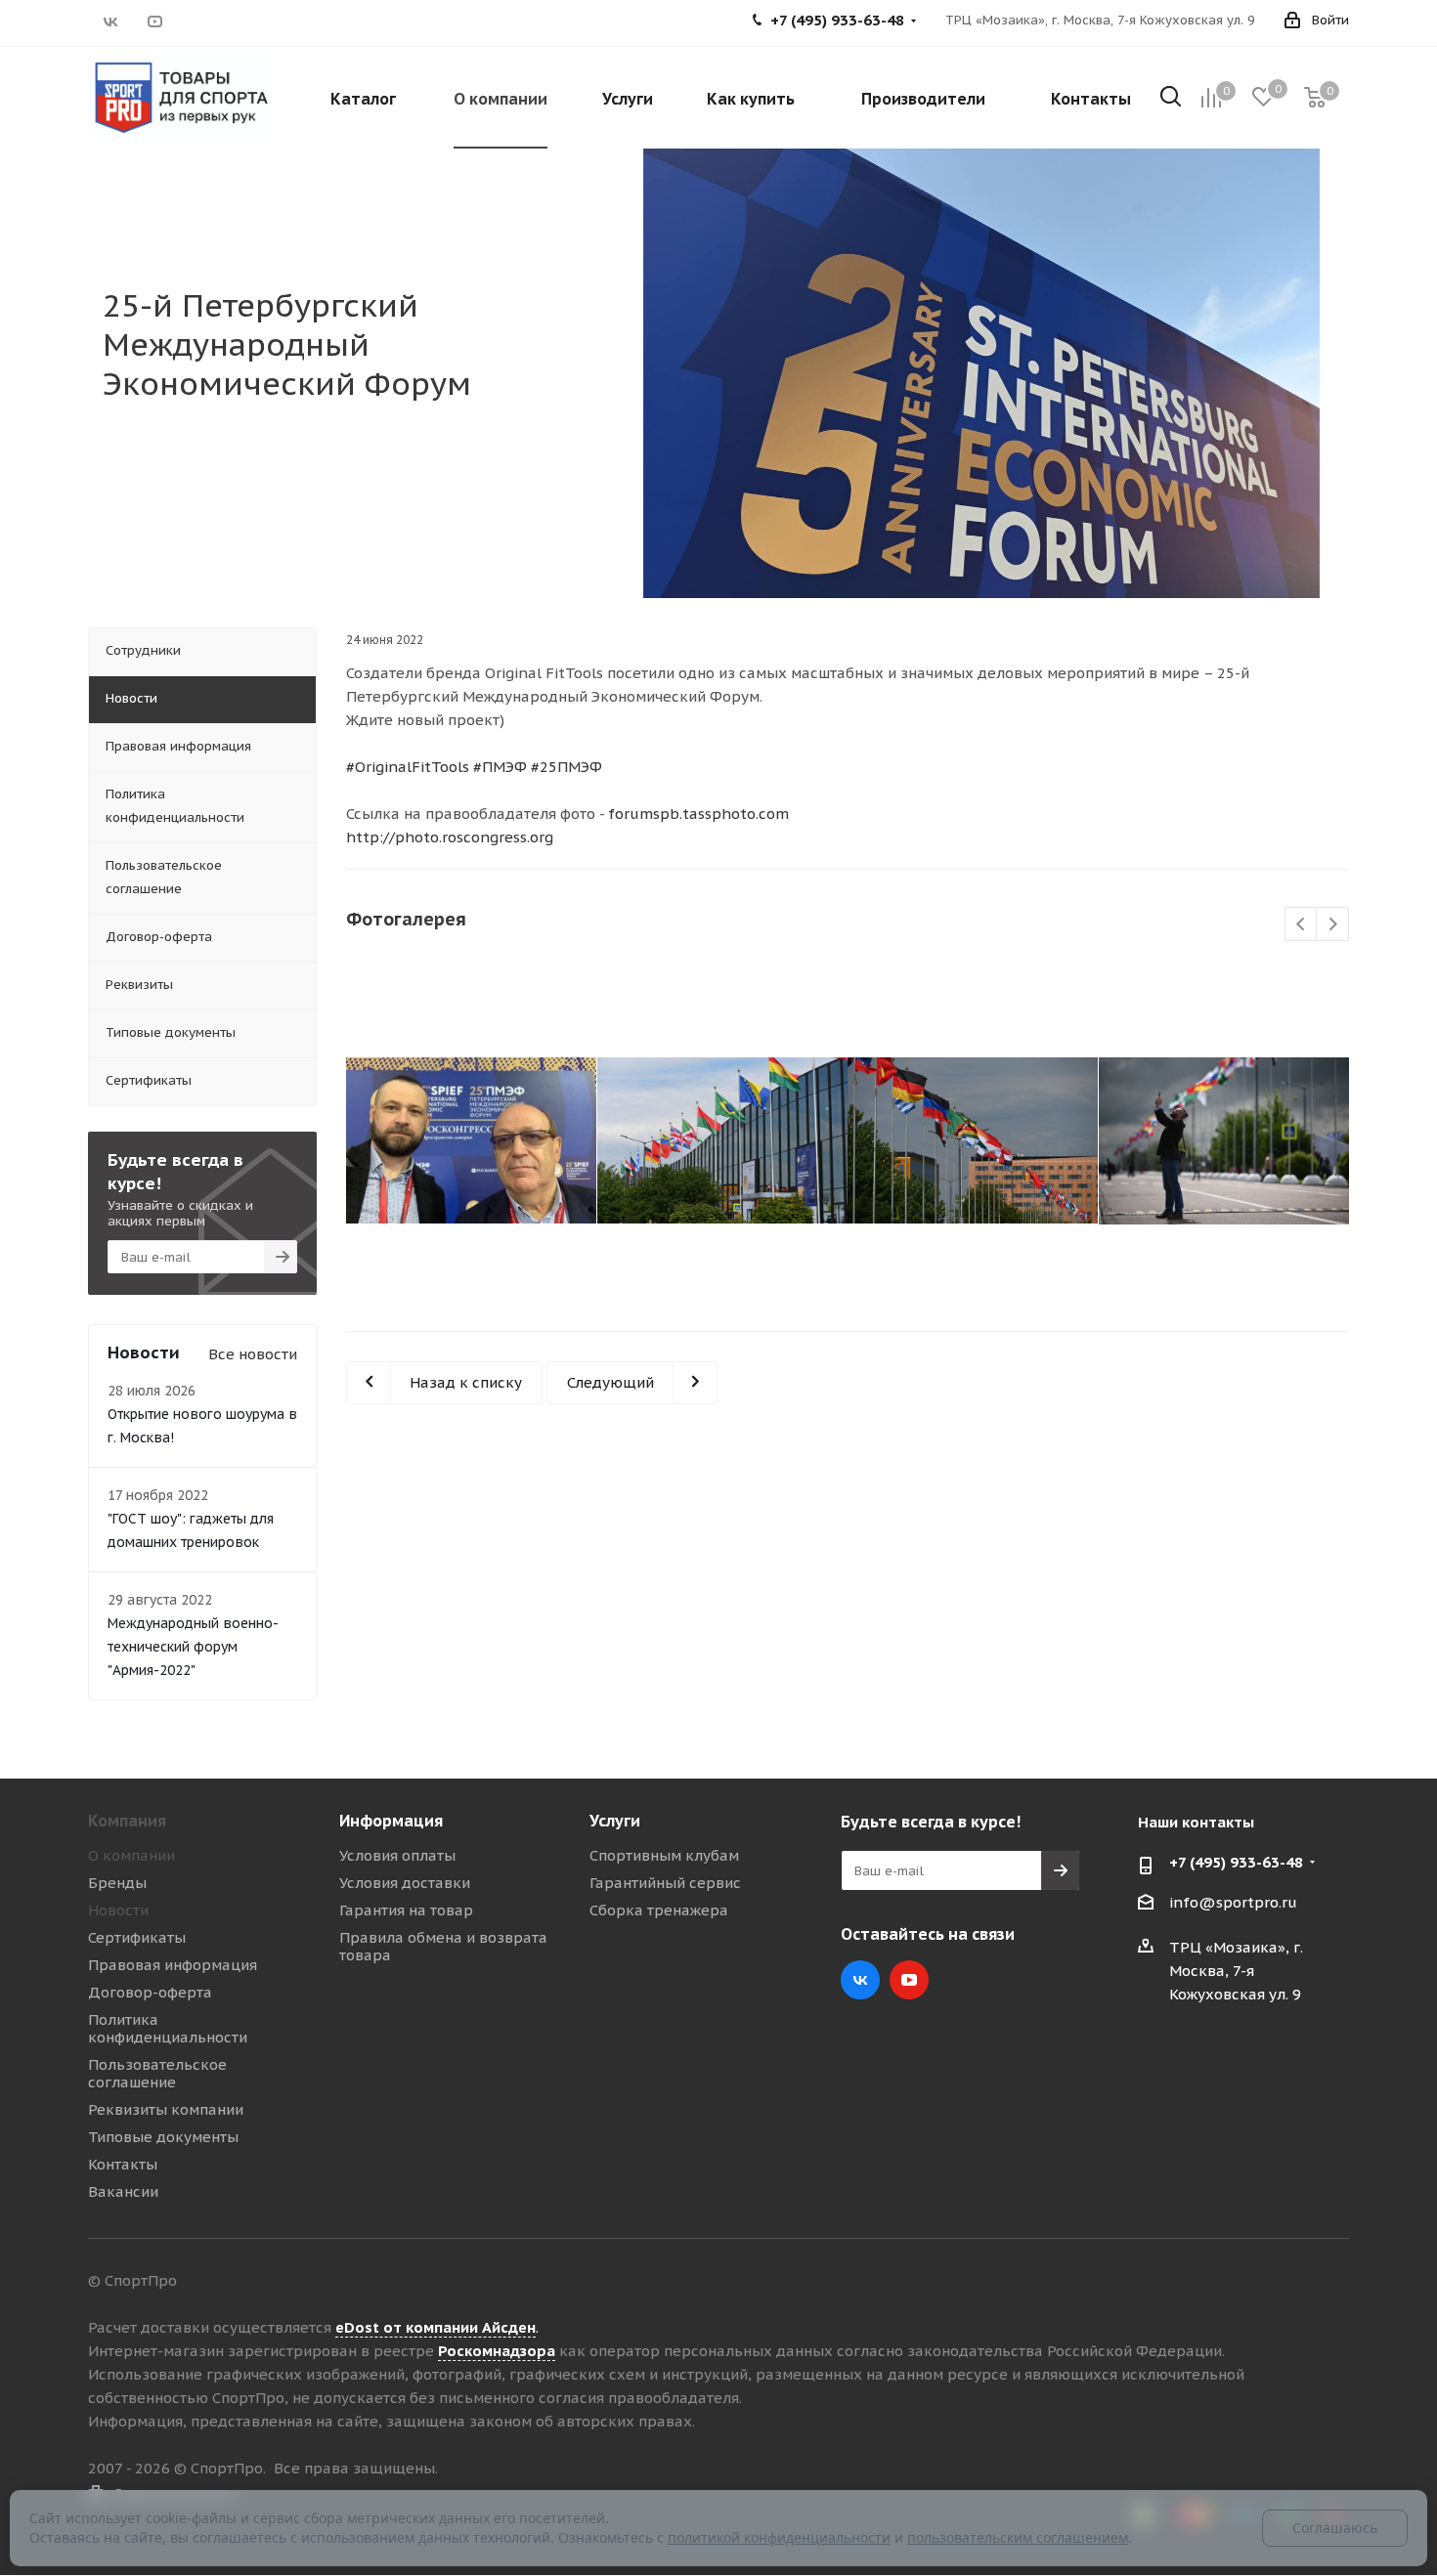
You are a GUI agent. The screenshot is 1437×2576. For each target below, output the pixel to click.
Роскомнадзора (497, 2351)
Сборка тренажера (659, 1910)
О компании (131, 1855)
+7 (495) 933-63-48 (1236, 1862)
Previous (1302, 925)
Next (1333, 925)
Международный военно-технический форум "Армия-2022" (193, 1647)
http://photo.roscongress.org (450, 837)
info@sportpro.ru (1233, 1902)
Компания (127, 1821)
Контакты (123, 2164)
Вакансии (123, 2191)
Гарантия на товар (406, 1910)
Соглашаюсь (1335, 2528)
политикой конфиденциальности (779, 2537)
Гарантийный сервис (665, 1883)
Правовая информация (173, 1965)
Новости (118, 1910)
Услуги (615, 1821)
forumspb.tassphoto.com (698, 814)
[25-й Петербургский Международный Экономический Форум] (472, 1140)
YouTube (154, 21)
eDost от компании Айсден (435, 2327)
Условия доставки (405, 1883)
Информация (391, 1821)
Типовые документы (163, 2137)
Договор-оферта (150, 1992)
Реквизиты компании (166, 2109)
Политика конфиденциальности (168, 2028)
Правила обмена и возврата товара (443, 1946)
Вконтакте (110, 21)
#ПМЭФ (500, 767)
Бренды (117, 1883)
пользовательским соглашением (1018, 2537)
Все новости (253, 1354)
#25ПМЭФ (566, 767)
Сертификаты (137, 1937)
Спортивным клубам (664, 1855)
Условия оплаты (397, 1855)
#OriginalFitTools (408, 767)
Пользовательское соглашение (157, 2073)
